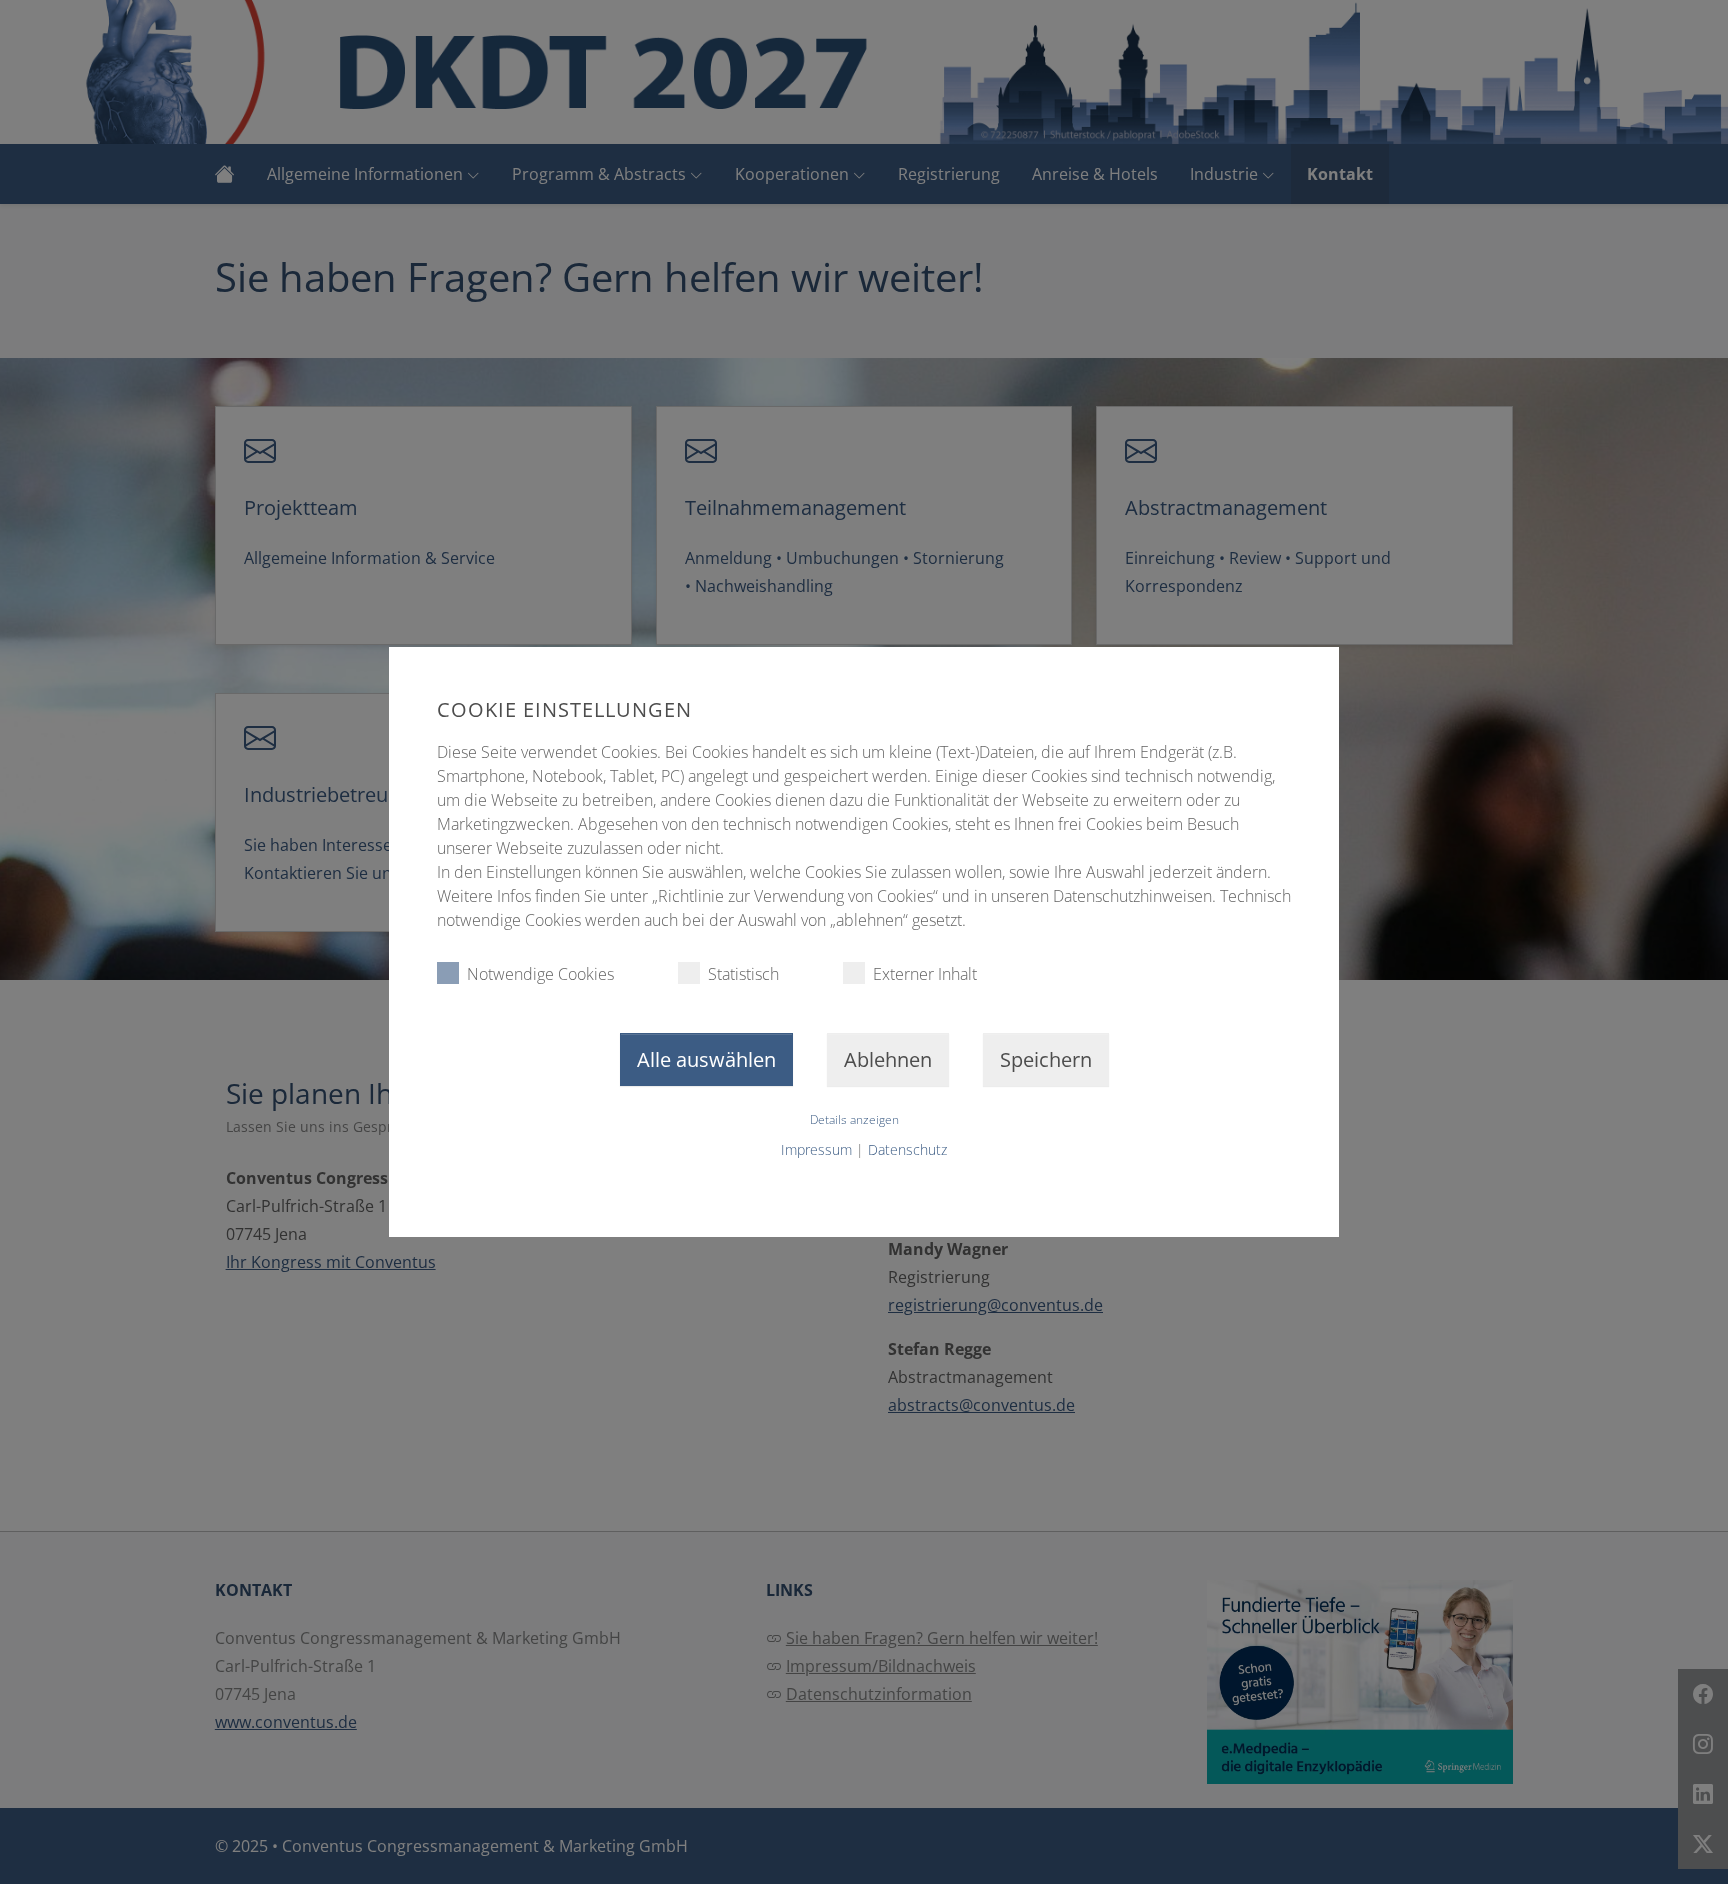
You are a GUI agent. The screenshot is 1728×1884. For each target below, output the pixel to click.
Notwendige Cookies (540, 974)
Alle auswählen (706, 1059)
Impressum (816, 1149)
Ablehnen (888, 1059)
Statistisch (743, 974)
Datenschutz (907, 1149)
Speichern (1046, 1059)
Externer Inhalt (925, 974)
